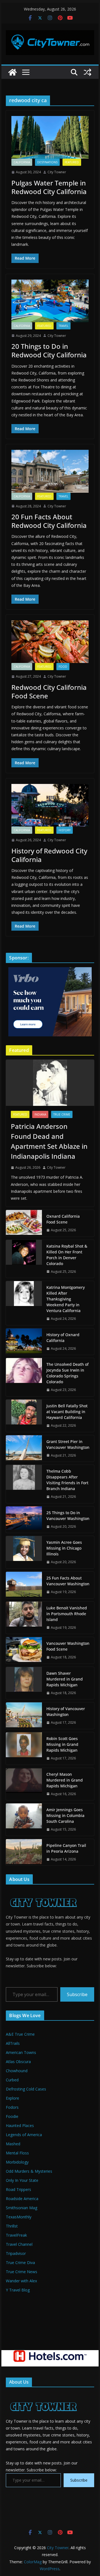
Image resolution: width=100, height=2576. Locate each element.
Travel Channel (19, 2244)
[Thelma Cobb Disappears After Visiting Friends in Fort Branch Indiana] (24, 1484)
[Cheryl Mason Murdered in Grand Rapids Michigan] (24, 1784)
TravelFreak (16, 2235)
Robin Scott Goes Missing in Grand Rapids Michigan (62, 1744)
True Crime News (22, 2272)
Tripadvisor (16, 2253)
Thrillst (12, 2226)
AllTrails (13, 2043)
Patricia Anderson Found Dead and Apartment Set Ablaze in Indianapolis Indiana (49, 1141)
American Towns (21, 2052)
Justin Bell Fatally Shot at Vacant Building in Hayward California (67, 1412)
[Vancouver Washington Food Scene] (24, 1650)
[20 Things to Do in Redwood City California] (50, 301)
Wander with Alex (21, 2281)
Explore (12, 2098)
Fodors (12, 2107)
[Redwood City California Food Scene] (50, 642)
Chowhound (17, 2071)
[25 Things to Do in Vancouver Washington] (24, 1520)
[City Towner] (12, 72)
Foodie (12, 2116)
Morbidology (17, 2162)
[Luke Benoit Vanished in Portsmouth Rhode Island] (24, 1618)
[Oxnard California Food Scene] (24, 1223)
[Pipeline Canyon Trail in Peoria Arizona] (24, 1852)
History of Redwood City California (49, 855)
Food (63, 667)
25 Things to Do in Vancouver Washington (68, 1516)
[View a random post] (87, 72)
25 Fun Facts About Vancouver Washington (68, 1581)
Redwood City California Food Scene (49, 691)
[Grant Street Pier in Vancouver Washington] (24, 1449)
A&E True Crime (20, 2034)
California (22, 162)
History (65, 830)
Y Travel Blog (18, 2290)
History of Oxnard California (63, 1338)
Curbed (12, 2080)
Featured (72, 162)
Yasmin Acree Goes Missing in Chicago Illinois (64, 1548)
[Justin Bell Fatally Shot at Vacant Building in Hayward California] (24, 1416)
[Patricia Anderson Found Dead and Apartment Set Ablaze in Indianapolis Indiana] (50, 1083)
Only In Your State (22, 2180)
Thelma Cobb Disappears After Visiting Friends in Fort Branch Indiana (67, 1480)
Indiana (40, 1114)
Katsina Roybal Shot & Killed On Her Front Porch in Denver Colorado (67, 1255)
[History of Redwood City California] (50, 805)
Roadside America (22, 2199)
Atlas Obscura (18, 2062)
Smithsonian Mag (22, 2208)
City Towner (57, 172)
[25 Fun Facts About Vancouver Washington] (24, 1585)
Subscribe (77, 1994)
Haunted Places (20, 2125)
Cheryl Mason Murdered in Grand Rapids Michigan (65, 1780)
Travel (63, 326)
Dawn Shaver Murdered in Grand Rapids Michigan (65, 1679)
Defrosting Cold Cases (26, 2089)
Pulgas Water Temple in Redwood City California (49, 187)
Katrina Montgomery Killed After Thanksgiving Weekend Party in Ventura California (66, 1299)
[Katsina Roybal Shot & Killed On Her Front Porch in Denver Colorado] (24, 1259)
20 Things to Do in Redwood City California (49, 350)
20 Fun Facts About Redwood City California (49, 521)
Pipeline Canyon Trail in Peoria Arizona (66, 1848)
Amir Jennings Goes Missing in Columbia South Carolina (65, 1815)
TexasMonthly (19, 2217)
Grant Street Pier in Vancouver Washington (68, 1444)
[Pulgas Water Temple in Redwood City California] (50, 137)
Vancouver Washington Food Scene (68, 1646)
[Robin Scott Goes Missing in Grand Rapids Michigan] (24, 1748)
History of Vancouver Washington (66, 1712)
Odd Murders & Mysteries (29, 2171)
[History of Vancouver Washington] (24, 1716)
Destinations (47, 162)
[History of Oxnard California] (24, 1342)
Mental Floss (17, 2153)
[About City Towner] (43, 1892)
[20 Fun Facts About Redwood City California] (50, 471)
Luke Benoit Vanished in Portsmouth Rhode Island (67, 1614)
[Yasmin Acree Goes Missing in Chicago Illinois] (24, 1552)
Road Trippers (18, 2189)
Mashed (13, 2144)
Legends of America (24, 2135)
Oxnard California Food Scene (63, 1219)
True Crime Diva (20, 2263)
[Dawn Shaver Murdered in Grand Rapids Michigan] (24, 1683)
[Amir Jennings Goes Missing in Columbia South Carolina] (24, 1820)
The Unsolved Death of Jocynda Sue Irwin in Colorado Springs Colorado (67, 1373)
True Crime (62, 1114)
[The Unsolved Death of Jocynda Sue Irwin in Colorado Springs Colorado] (24, 1377)
